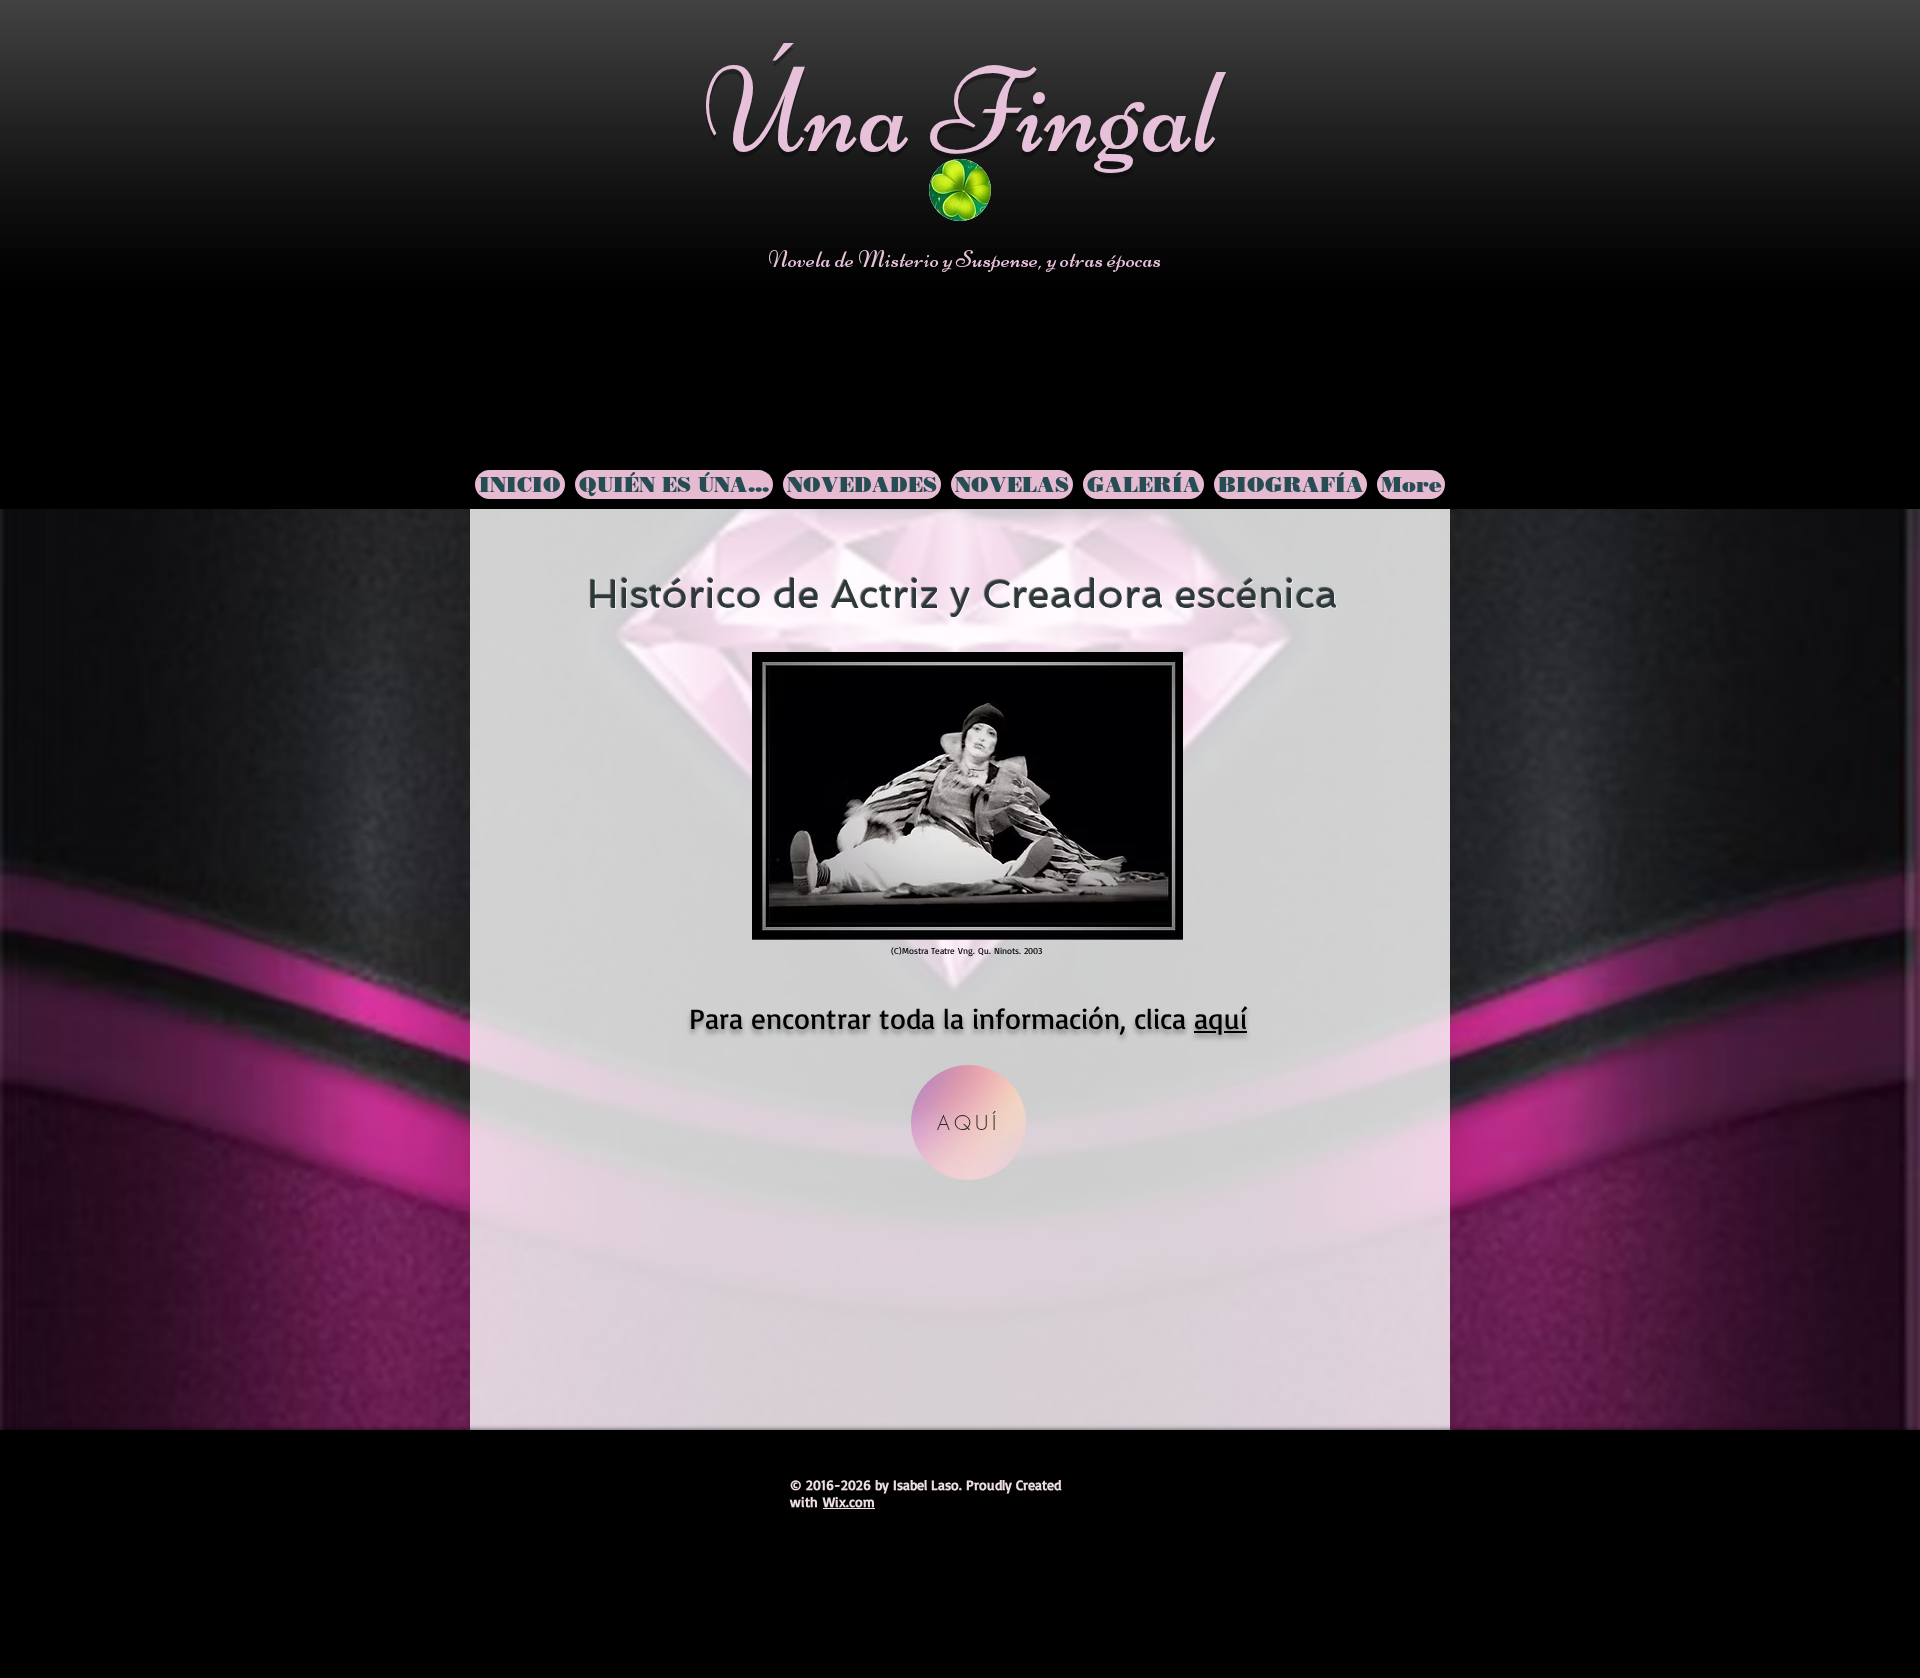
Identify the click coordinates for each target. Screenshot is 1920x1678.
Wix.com (849, 1501)
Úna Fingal (961, 111)
